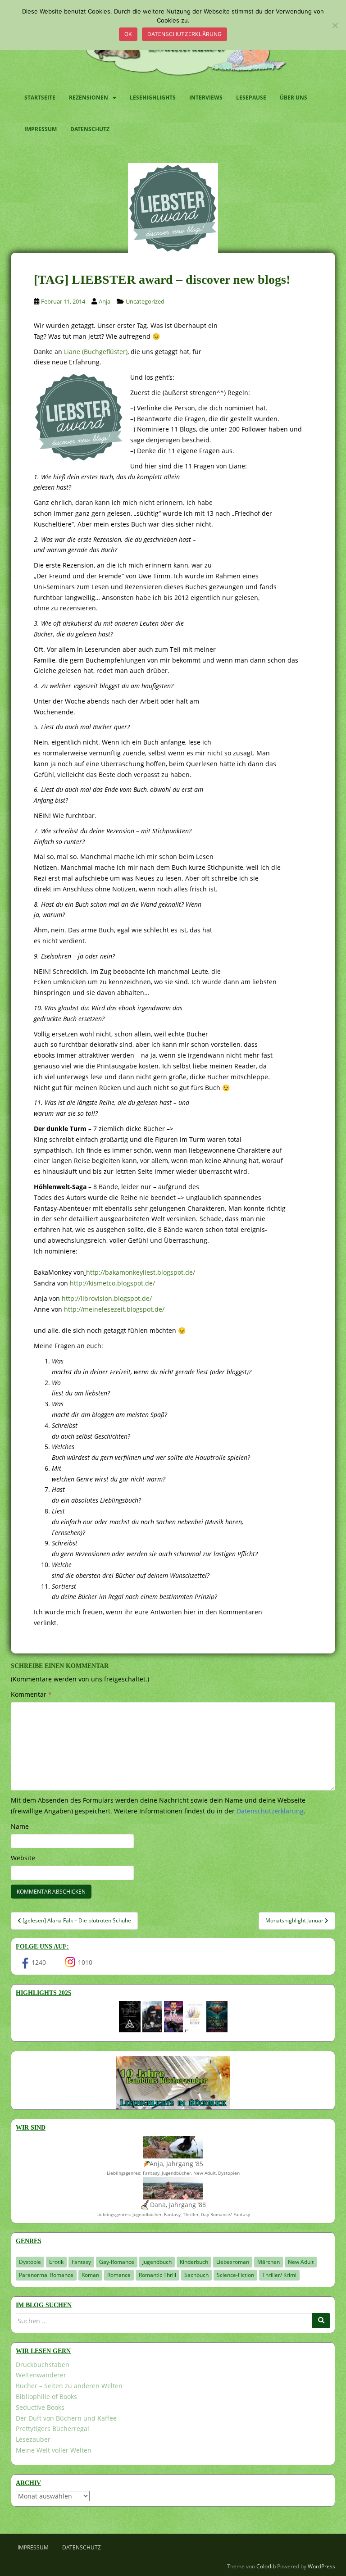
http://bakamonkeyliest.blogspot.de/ (141, 1272)
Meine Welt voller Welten (54, 2450)
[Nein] (335, 25)
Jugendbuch (157, 2262)
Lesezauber (33, 2439)
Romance (119, 2275)
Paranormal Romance (46, 2275)
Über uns (294, 98)
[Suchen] (321, 2321)
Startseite (40, 98)
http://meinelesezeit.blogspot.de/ (114, 1309)
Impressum (41, 129)
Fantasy (81, 2262)
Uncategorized (145, 301)
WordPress (321, 2566)
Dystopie (30, 2262)
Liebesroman (233, 2262)
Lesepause (251, 98)
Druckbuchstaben (43, 2365)
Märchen (269, 2262)
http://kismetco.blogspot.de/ (112, 1283)
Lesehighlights (153, 98)
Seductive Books (40, 2407)
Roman (90, 2275)
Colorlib (266, 2566)
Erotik (56, 2262)
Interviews (206, 98)
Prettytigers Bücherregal (52, 2428)
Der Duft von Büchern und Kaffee (66, 2418)
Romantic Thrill (157, 2275)
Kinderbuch (194, 2262)
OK (128, 34)
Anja (105, 301)
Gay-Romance (117, 2262)
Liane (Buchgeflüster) (96, 352)
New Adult (301, 2262)
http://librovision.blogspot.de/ (107, 1298)
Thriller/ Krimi (279, 2275)
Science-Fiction (235, 2275)
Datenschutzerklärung (184, 34)
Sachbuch (196, 2275)
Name (20, 1826)
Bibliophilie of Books (46, 2397)
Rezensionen (89, 98)
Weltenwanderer (41, 2375)
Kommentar (31, 1694)
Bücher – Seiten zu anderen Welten (69, 2386)
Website (23, 1858)
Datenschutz (90, 129)
